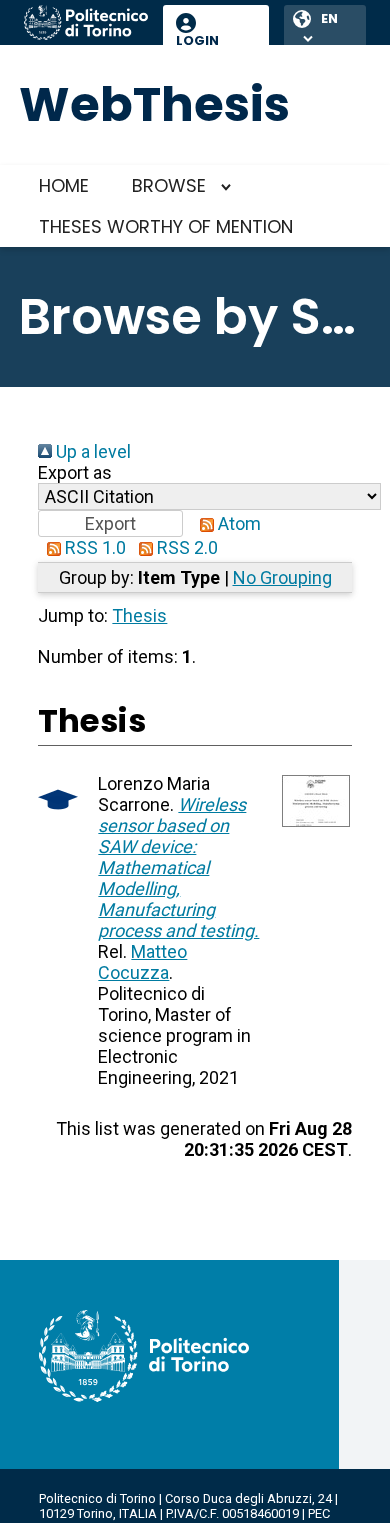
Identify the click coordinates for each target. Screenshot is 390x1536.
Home (64, 185)
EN (329, 18)
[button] (110, 523)
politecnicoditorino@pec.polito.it (134, 1528)
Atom (237, 523)
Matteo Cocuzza (142, 962)
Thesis (139, 615)
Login (197, 40)
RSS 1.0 (93, 547)
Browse (169, 185)
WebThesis (154, 104)
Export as (75, 472)
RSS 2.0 (185, 547)
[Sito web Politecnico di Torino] (86, 24)
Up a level (91, 451)
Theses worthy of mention (166, 226)
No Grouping (282, 577)
